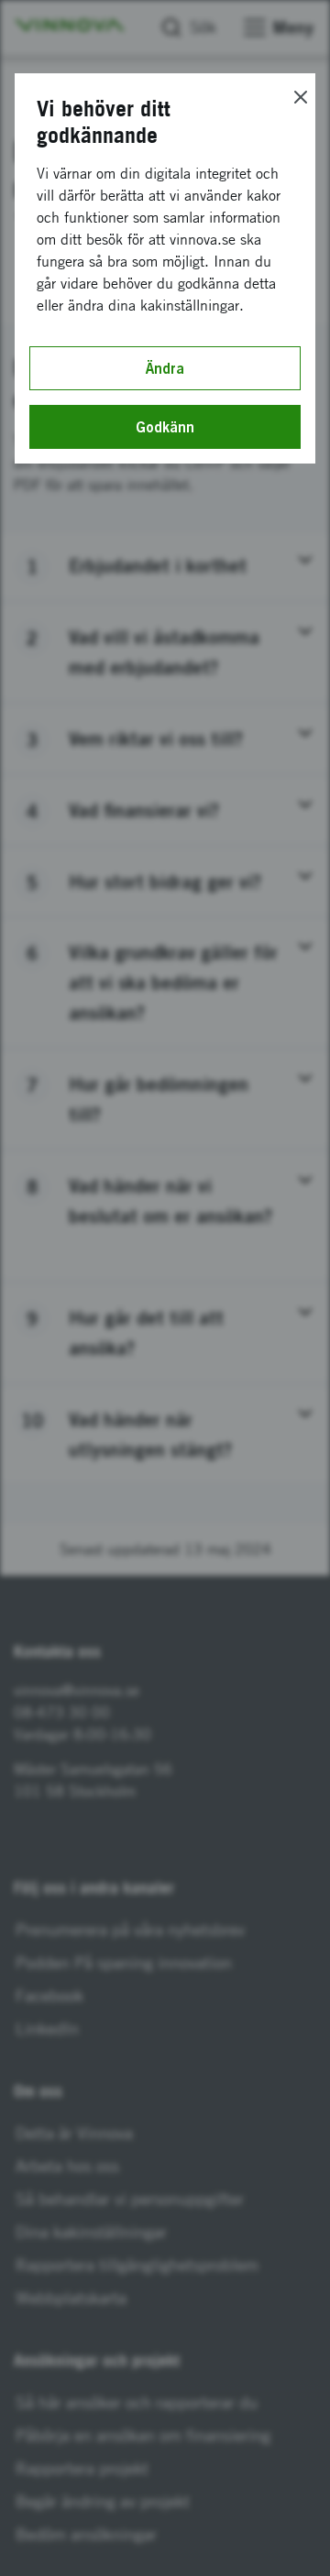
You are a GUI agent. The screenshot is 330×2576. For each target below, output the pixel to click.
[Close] (301, 97)
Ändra (165, 368)
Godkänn (165, 427)
